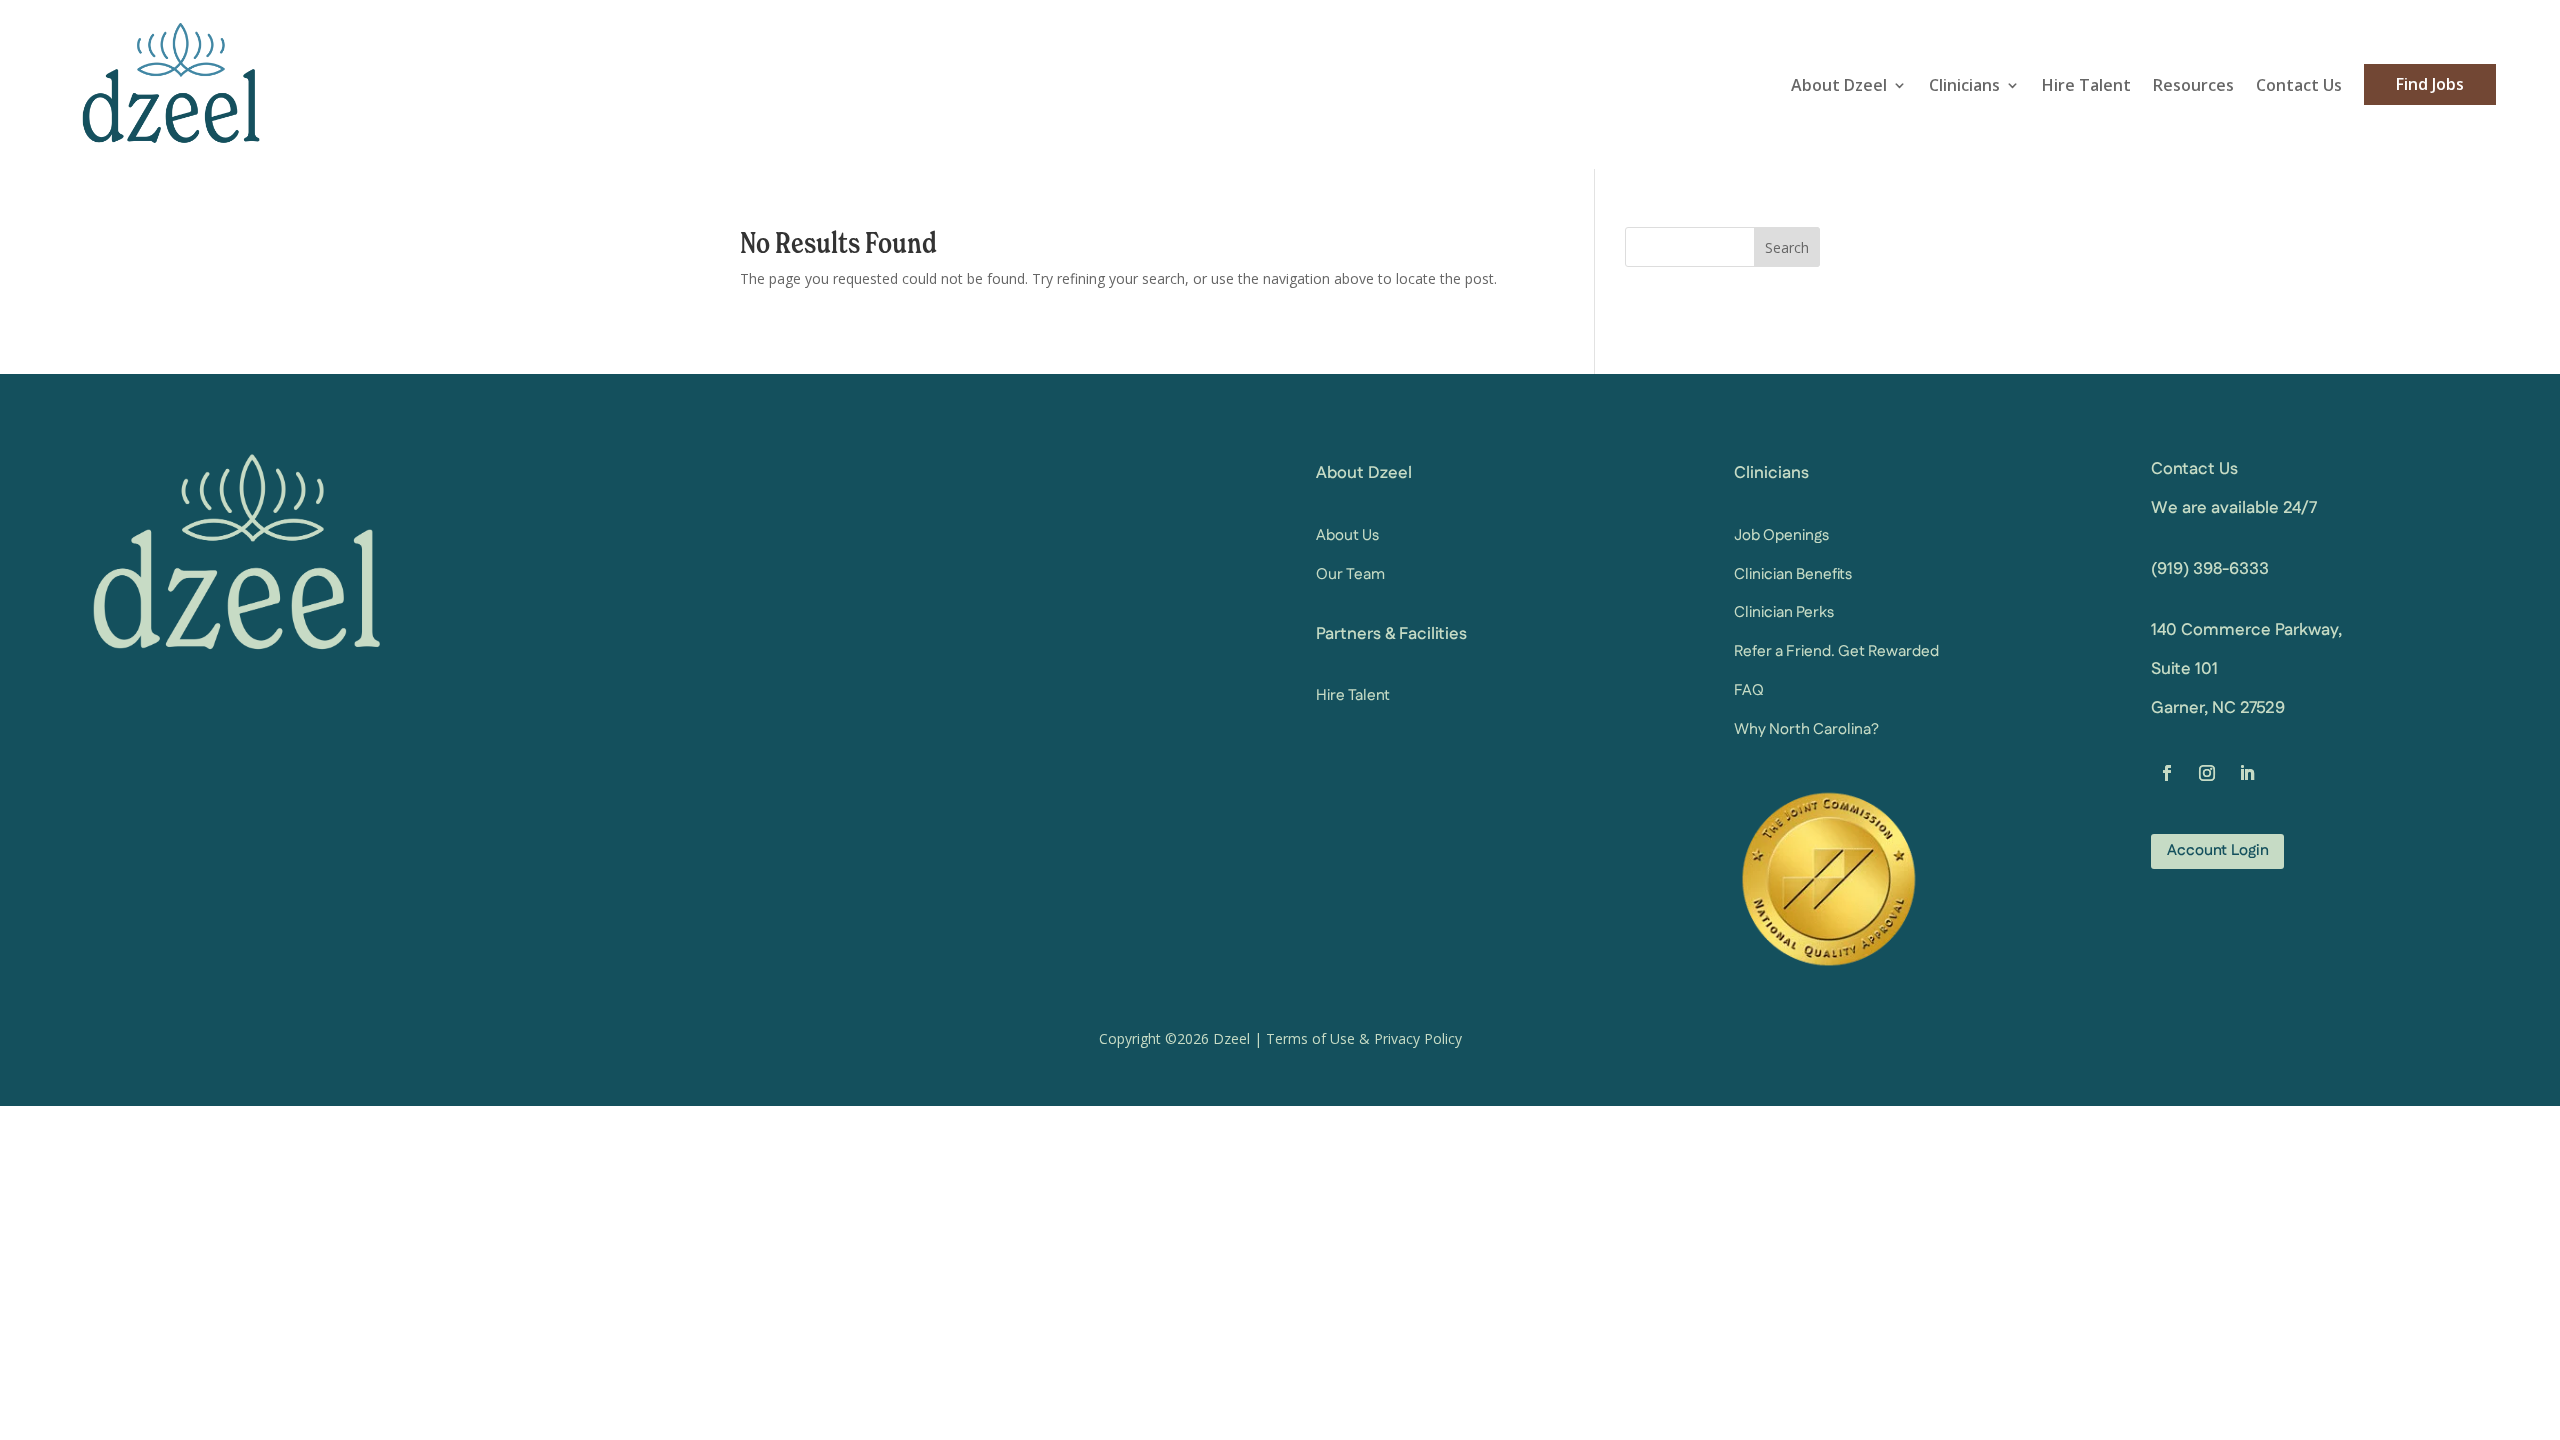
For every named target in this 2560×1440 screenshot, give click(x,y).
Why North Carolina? (1806, 729)
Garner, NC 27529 (2218, 708)
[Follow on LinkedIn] (2247, 773)
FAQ (1749, 690)
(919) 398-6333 (2210, 569)
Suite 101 (2184, 669)
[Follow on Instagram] (2207, 773)
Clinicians (1964, 85)
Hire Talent (2086, 85)
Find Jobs (2430, 84)
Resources (2193, 85)
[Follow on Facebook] (2167, 773)
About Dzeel (1839, 85)
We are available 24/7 (2234, 508)
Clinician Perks (1784, 612)
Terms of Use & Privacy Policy (1364, 1038)
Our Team (1350, 574)
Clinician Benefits (1793, 574)
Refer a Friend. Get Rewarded (1836, 651)
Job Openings (1781, 535)
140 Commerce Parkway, (2246, 630)
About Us (1347, 535)
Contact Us (2299, 85)
